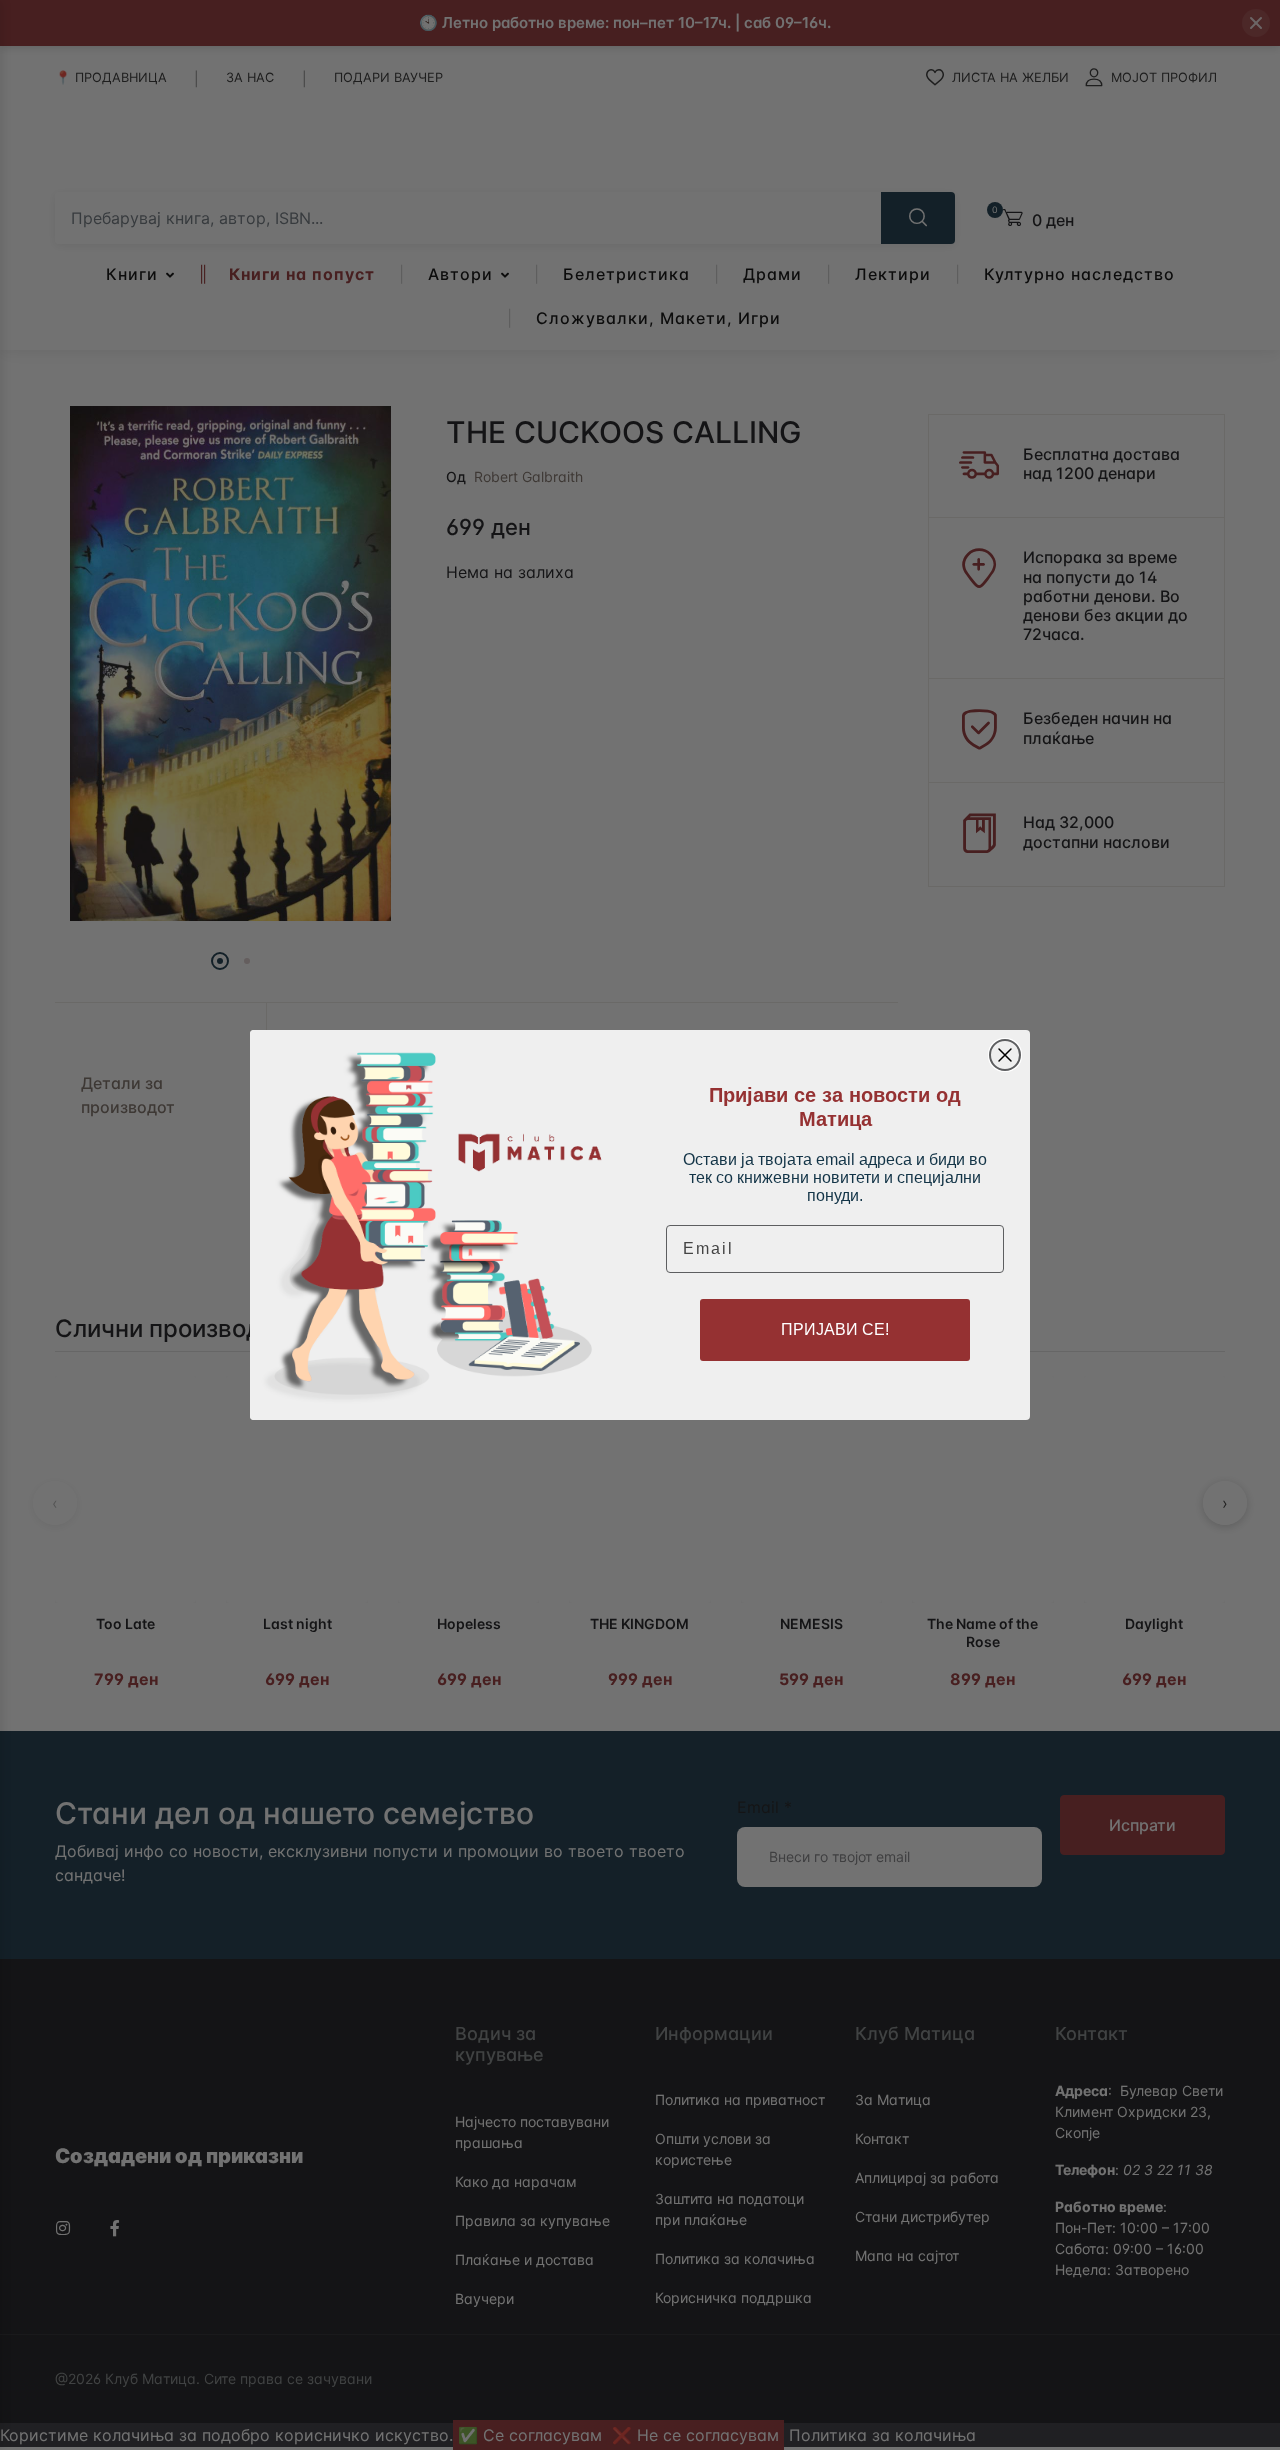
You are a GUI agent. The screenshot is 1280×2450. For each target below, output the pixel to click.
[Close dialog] (1005, 1055)
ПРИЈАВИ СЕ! (835, 1329)
